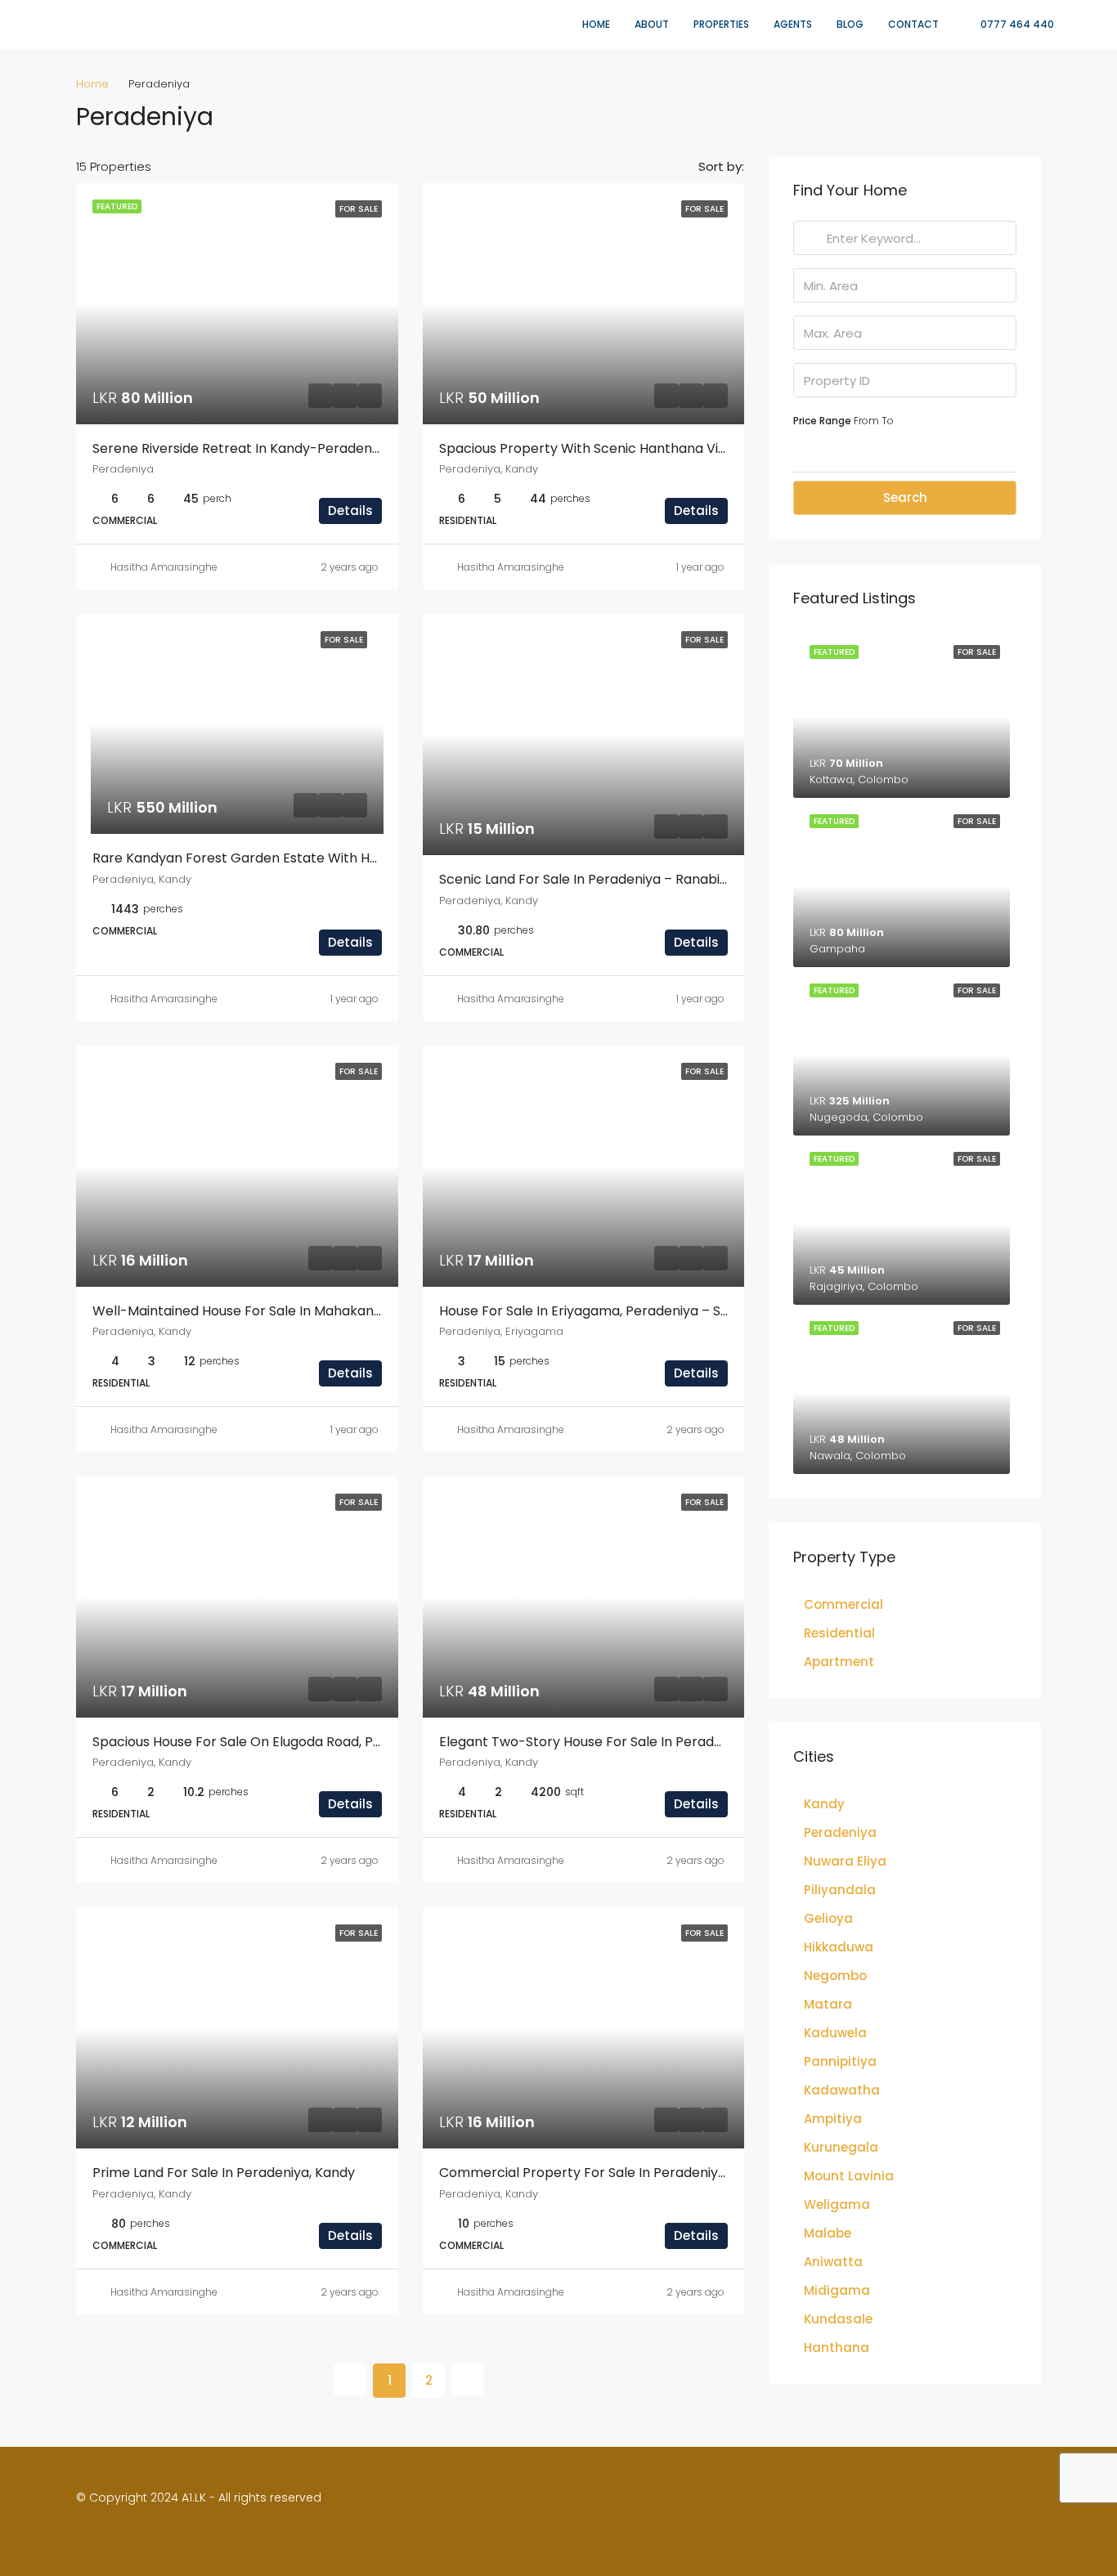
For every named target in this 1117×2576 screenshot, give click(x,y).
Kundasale (838, 2319)
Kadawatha (842, 2090)
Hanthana (837, 2348)
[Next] (468, 2380)
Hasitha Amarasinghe (164, 567)
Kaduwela (835, 2033)
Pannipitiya (840, 2061)
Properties (721, 24)
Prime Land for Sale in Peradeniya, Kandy (224, 2173)
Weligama (837, 2204)
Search (905, 497)
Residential (839, 1633)
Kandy (824, 1804)
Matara (828, 2004)
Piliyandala (840, 1890)
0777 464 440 (1016, 24)
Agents (793, 24)
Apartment (839, 1662)
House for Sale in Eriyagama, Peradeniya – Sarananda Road (629, 1311)
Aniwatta (833, 2262)
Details (350, 511)
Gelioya (828, 1918)
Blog (850, 24)
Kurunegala (841, 2147)
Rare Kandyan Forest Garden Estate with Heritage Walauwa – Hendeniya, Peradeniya (366, 858)
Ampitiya (833, 2119)
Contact (913, 24)
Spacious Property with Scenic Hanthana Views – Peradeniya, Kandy (658, 448)
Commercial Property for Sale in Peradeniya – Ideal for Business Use (660, 2173)
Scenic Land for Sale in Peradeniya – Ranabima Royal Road (627, 879)
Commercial (843, 1604)
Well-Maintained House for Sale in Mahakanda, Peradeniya (280, 1311)
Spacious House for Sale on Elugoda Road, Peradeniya (265, 1742)
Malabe (828, 2233)
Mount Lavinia (849, 2176)
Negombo (835, 1976)
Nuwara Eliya (845, 1861)
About (652, 24)
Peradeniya (840, 1832)
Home (596, 24)
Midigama (837, 2290)
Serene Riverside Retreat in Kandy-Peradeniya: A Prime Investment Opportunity (349, 448)
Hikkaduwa (839, 1947)
